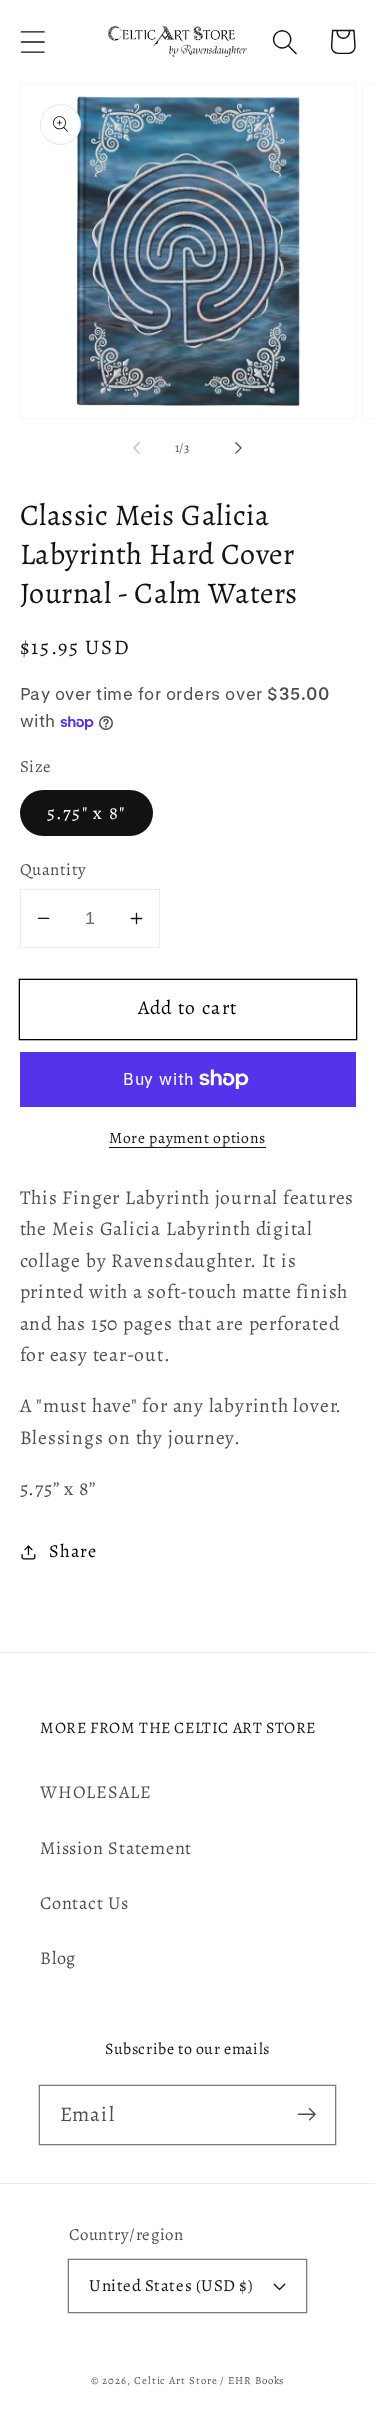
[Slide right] (238, 448)
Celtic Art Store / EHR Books (209, 2380)
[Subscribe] (306, 2114)
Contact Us (84, 1903)
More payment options (187, 1137)
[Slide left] (137, 448)
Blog (58, 1958)
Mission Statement (116, 1848)
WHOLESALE (96, 1792)
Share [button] (72, 1551)
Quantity (53, 869)
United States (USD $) (171, 2285)
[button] (32, 41)
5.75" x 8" (86, 813)
